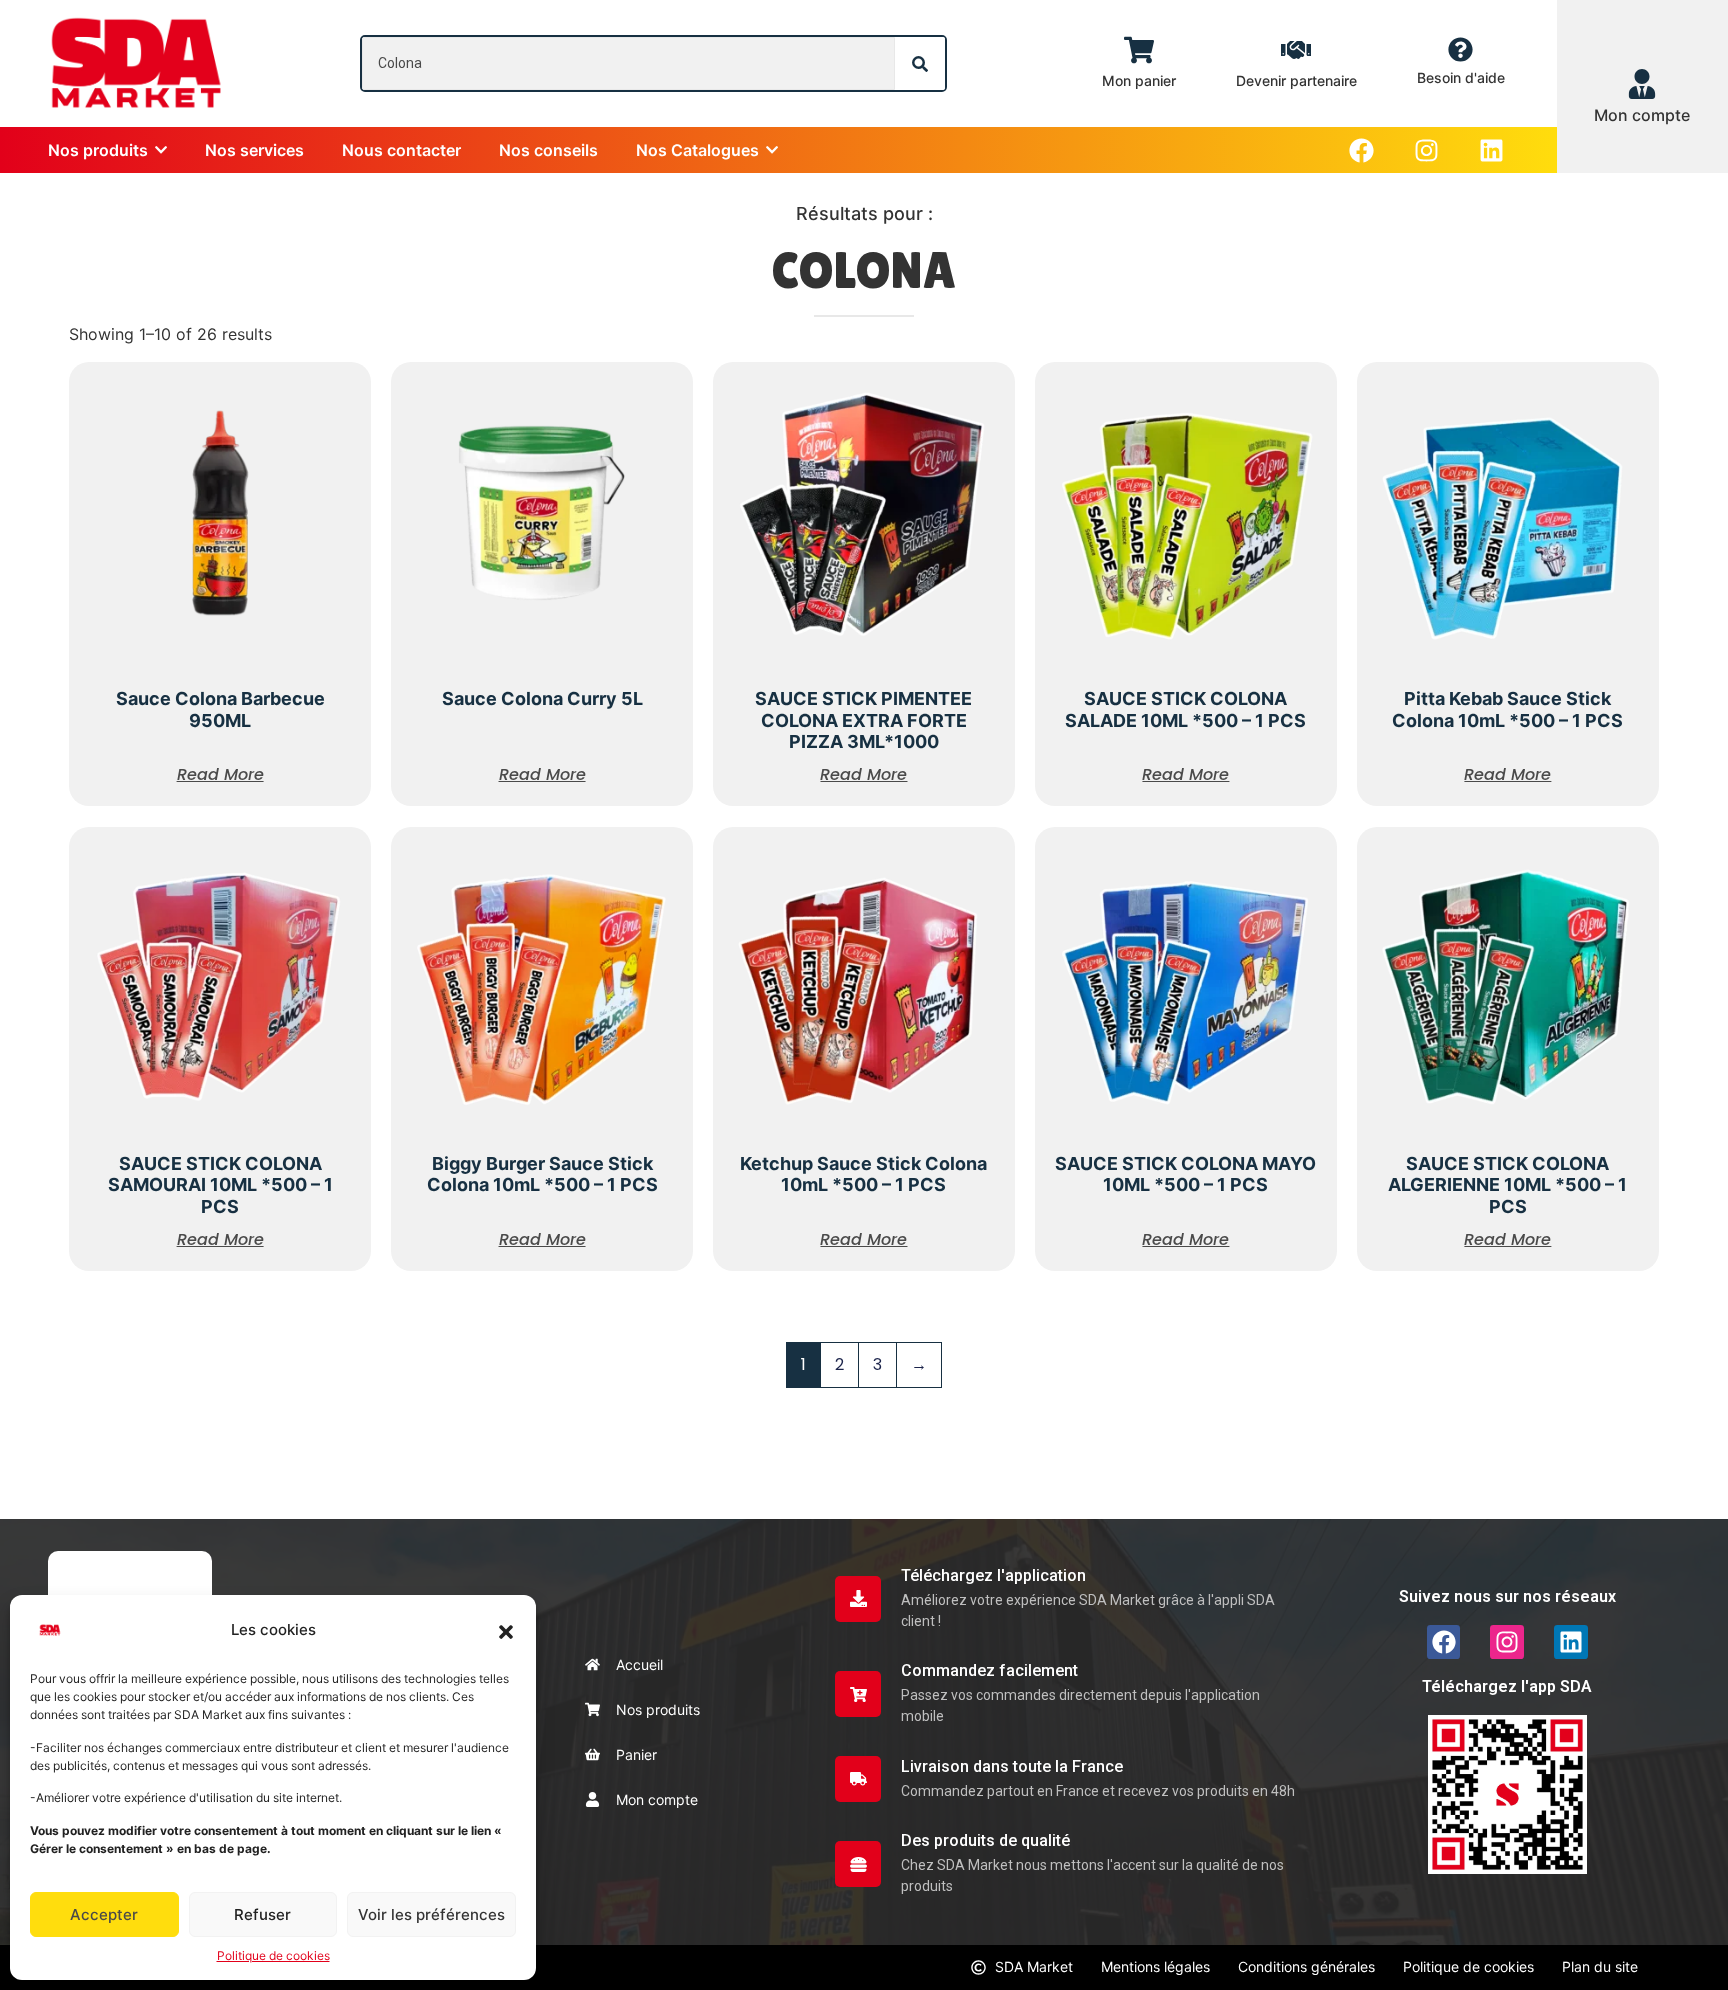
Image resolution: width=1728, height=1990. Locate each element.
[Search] (920, 63)
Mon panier (1139, 80)
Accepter (104, 1914)
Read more (220, 775)
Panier (636, 1754)
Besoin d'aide (1461, 77)
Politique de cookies (273, 1955)
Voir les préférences (431, 1914)
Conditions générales (1306, 1966)
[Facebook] (1361, 150)
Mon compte (657, 1799)
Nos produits (658, 1709)
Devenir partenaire (1296, 80)
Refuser (262, 1914)
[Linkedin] (1491, 150)
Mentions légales (1155, 1966)
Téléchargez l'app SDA (1507, 1686)
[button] (506, 1630)
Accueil (639, 1664)
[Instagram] (1426, 150)
